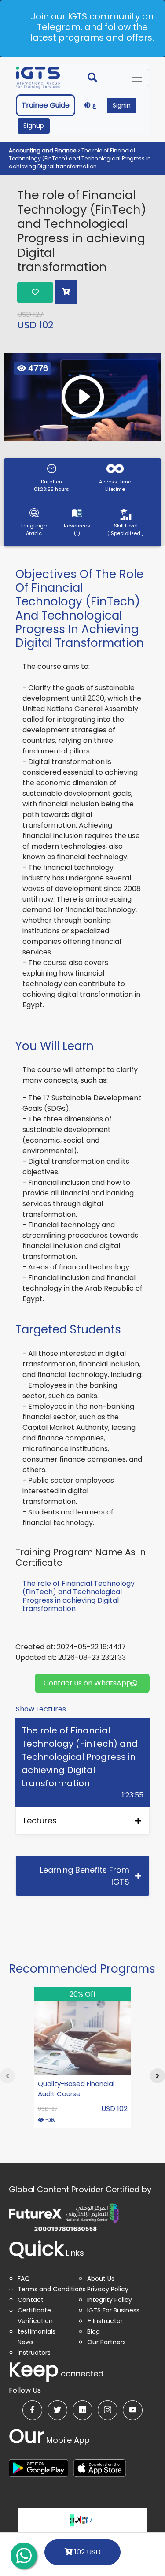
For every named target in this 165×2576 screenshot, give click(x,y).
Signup (34, 126)
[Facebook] (32, 2410)
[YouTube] (133, 2410)
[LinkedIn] (82, 2410)
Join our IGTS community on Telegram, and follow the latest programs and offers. (92, 27)
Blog (93, 2331)
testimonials (37, 2331)
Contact (31, 2300)
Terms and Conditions (52, 2289)
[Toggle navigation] (137, 78)
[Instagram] (108, 2410)
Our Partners (106, 2342)
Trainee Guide (46, 105)
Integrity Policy (110, 2300)
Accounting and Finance (43, 150)
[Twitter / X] (57, 2410)
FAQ (24, 2279)
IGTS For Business (113, 2310)
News (26, 2342)
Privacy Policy (108, 2289)
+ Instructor (105, 2321)
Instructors (34, 2353)
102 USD (87, 2552)
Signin (122, 105)
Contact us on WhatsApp (87, 1683)
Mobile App (49, 2440)
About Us (101, 2279)
